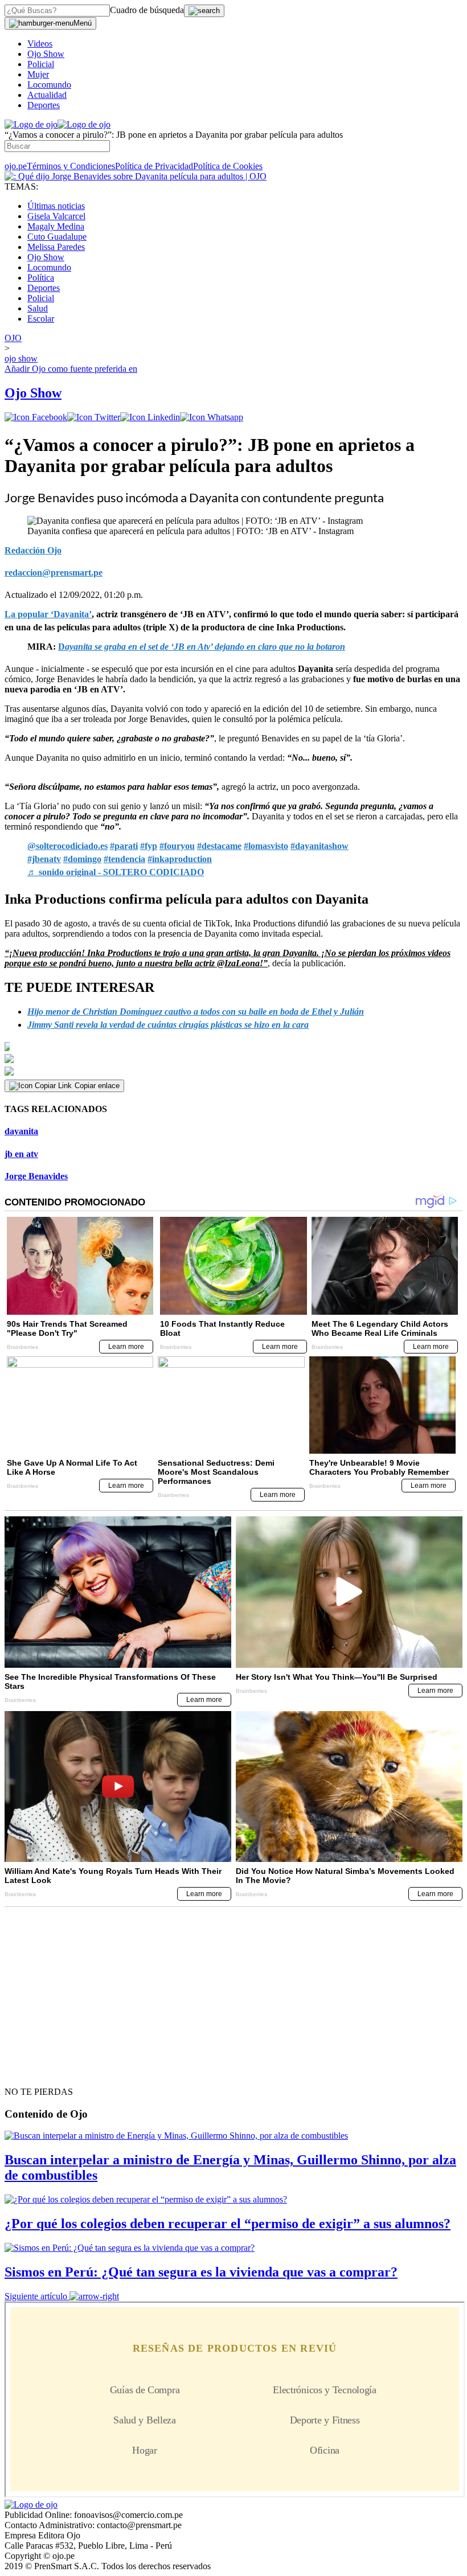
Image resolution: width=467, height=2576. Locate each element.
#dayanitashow (319, 846)
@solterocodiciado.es (67, 846)
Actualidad (47, 95)
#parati (124, 846)
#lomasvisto (266, 846)
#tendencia (124, 859)
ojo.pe (16, 166)
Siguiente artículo (36, 2296)
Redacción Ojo (33, 550)
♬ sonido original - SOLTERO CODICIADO (116, 872)
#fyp (149, 846)
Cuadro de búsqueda (147, 10)
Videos (40, 44)
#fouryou (177, 846)
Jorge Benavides (36, 1176)
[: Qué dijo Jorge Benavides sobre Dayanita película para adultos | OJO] (136, 176)
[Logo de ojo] (31, 124)
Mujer (38, 74)
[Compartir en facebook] (36, 417)
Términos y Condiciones (71, 166)
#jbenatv (44, 859)
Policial (41, 64)
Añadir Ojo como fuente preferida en (71, 369)
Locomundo (49, 85)
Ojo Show (46, 54)
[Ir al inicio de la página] (31, 2072)
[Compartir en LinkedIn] (150, 417)
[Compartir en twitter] (94, 417)
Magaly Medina (56, 226)
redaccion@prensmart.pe (54, 573)
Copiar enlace (97, 1086)
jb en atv (21, 1154)
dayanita (21, 1131)
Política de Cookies (228, 166)
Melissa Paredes (56, 247)
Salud (38, 308)
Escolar (41, 319)
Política (41, 278)
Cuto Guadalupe (57, 237)
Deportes (44, 105)
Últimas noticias (56, 206)
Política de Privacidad (154, 166)
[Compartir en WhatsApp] (212, 417)
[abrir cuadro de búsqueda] (204, 11)
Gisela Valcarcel (56, 216)
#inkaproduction (180, 859)
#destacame (219, 846)
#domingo (82, 859)
